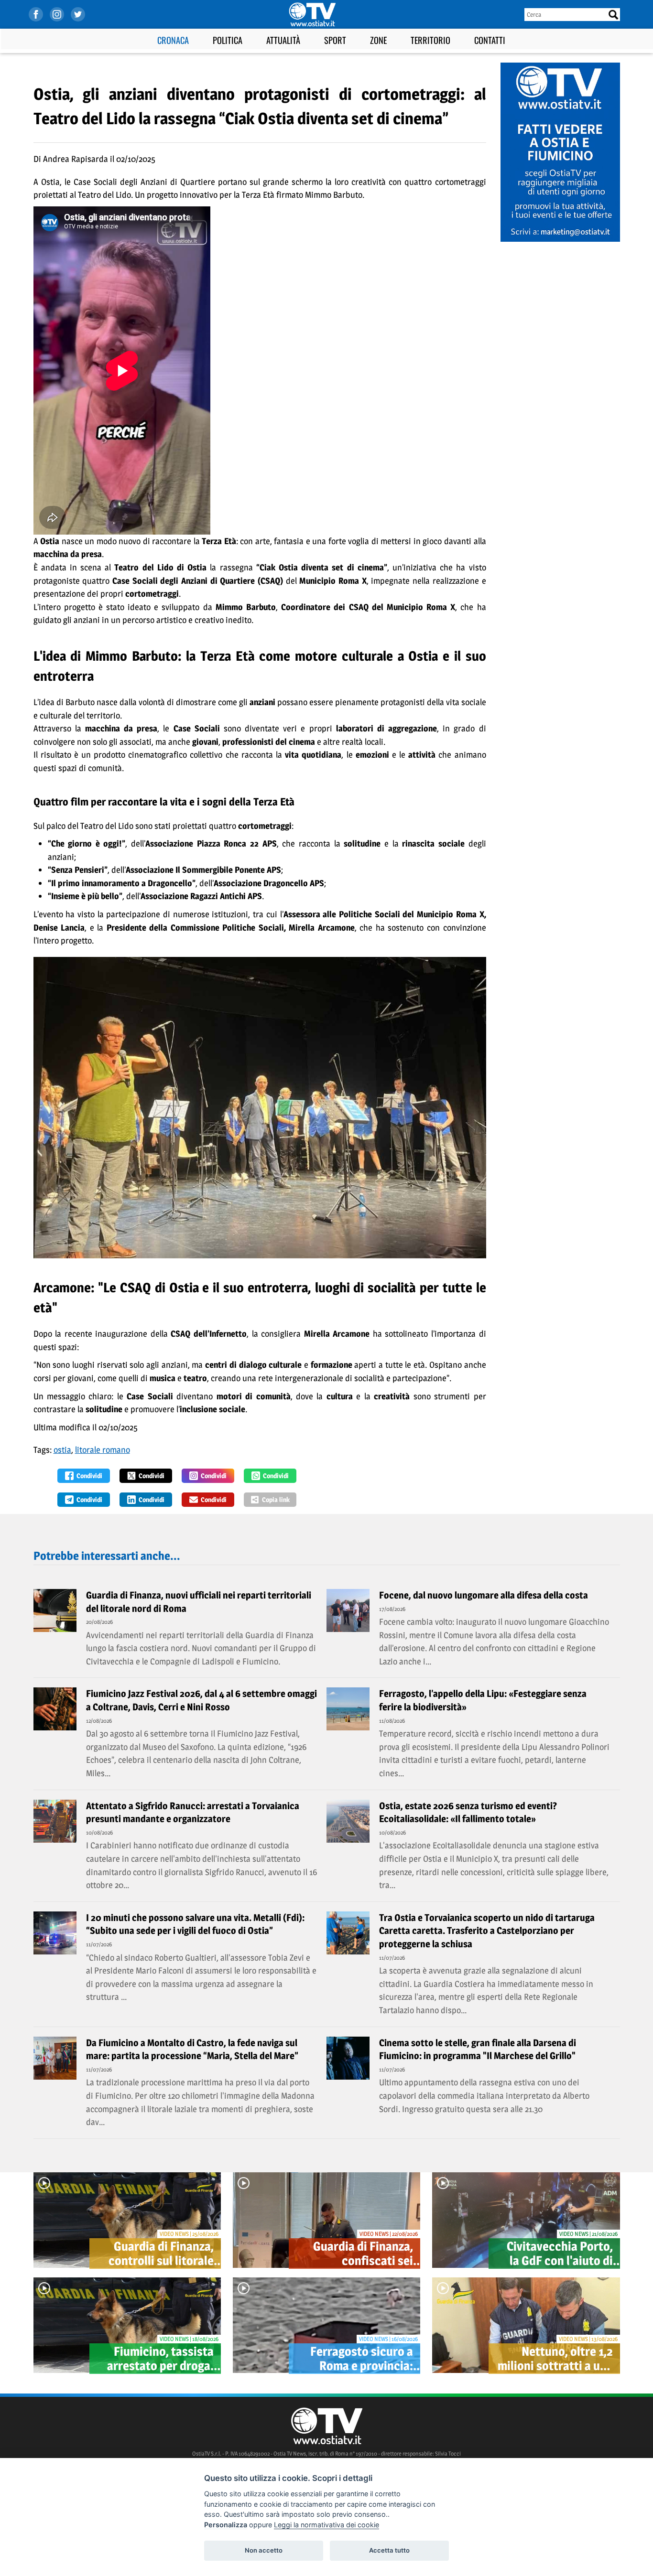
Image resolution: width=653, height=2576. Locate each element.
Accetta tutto (389, 2550)
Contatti (490, 40)
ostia (62, 1450)
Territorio (430, 40)
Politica (228, 40)
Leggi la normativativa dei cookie (326, 2525)
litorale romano (103, 1450)
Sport (335, 40)
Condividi (89, 1476)
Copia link (276, 1499)
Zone (378, 40)
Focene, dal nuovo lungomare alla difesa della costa (484, 1595)
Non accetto (264, 2550)
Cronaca (173, 40)
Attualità (283, 40)
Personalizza (226, 2525)
